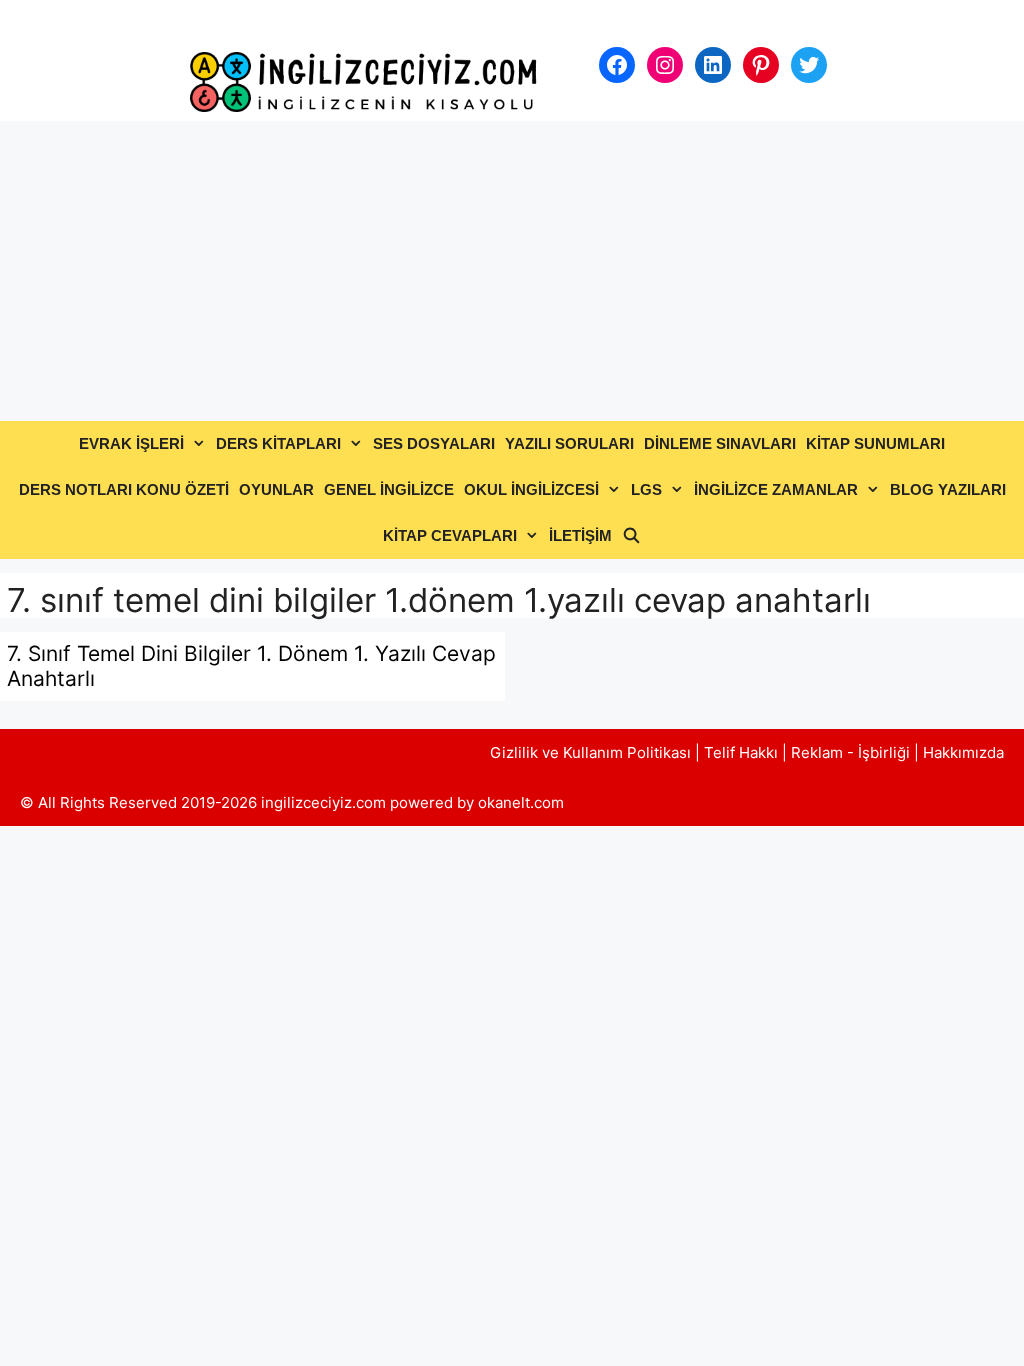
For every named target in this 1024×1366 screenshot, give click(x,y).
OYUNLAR (276, 489)
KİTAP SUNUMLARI (875, 443)
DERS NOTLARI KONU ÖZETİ (124, 489)
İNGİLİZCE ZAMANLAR (776, 489)
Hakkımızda (963, 752)
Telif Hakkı (741, 752)
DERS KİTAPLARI (278, 443)
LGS (646, 489)
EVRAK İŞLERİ (131, 443)
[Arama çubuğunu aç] (631, 536)
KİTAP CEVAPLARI (450, 535)
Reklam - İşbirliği (852, 752)
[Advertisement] (512, 271)
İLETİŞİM (580, 535)
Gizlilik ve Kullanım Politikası (590, 752)
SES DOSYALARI (434, 443)
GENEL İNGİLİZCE (389, 489)
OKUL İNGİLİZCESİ (531, 489)
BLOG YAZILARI (948, 489)
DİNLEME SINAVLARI (720, 443)
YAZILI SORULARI (569, 443)
